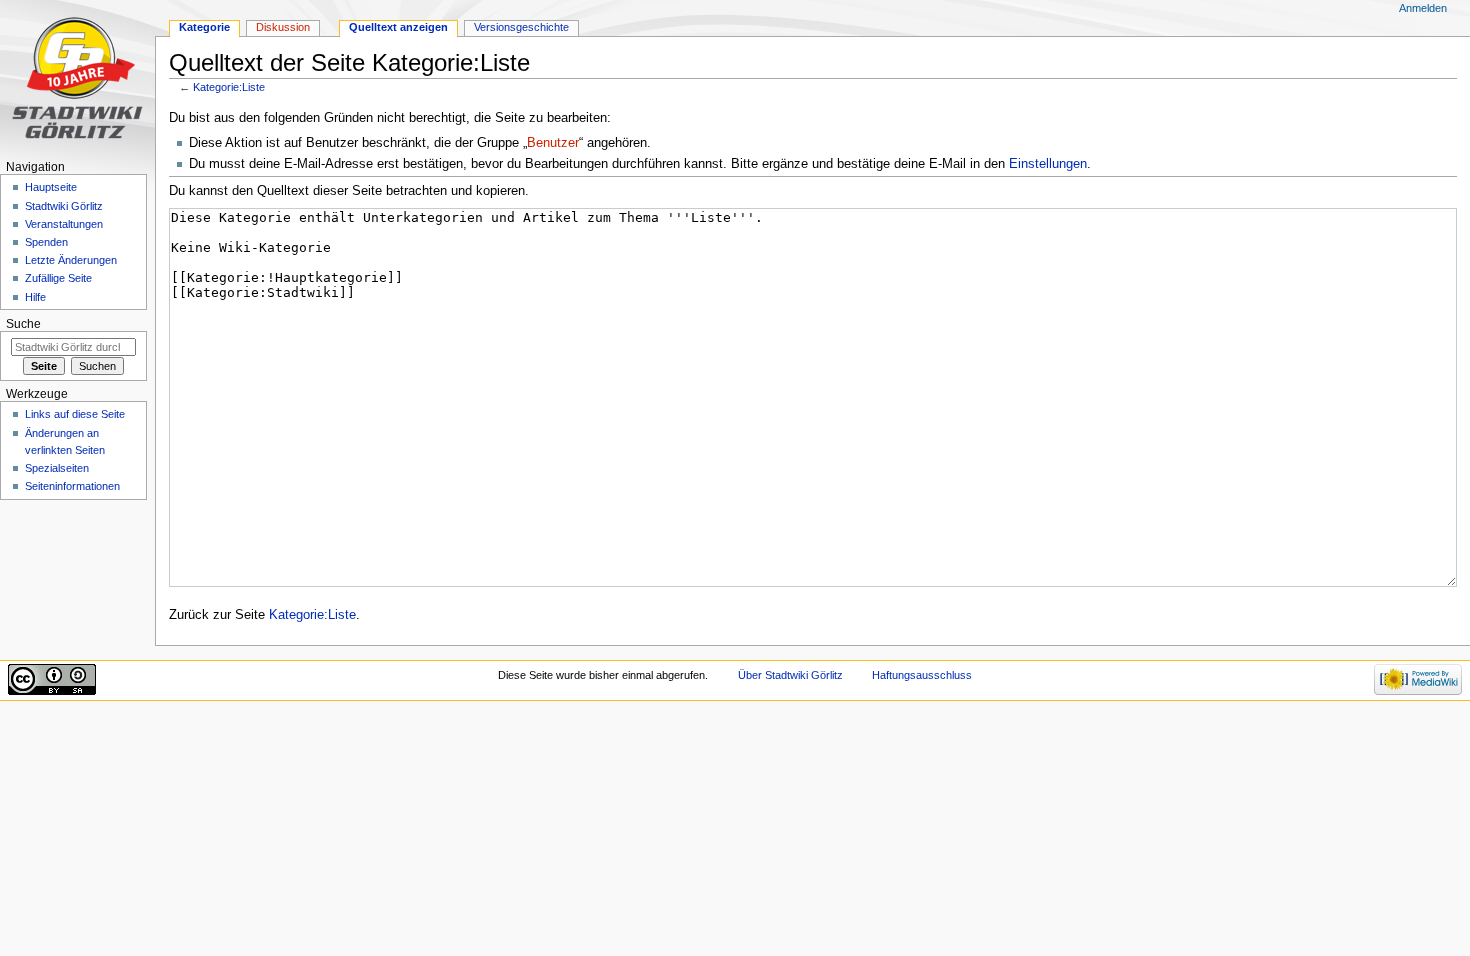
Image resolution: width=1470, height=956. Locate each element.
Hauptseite (51, 187)
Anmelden (1423, 8)
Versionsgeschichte (521, 27)
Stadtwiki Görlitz (64, 206)
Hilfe (35, 297)
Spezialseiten (57, 468)
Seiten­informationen (72, 486)
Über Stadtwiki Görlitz (790, 675)
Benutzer (553, 143)
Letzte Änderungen (71, 260)
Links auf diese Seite (75, 414)
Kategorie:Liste (229, 87)
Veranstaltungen (64, 224)
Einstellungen (1048, 164)
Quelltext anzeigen (398, 27)
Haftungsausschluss (922, 675)
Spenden (46, 242)
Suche (23, 324)
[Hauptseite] (77, 77)
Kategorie (204, 27)
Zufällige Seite (58, 278)
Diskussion (283, 27)
